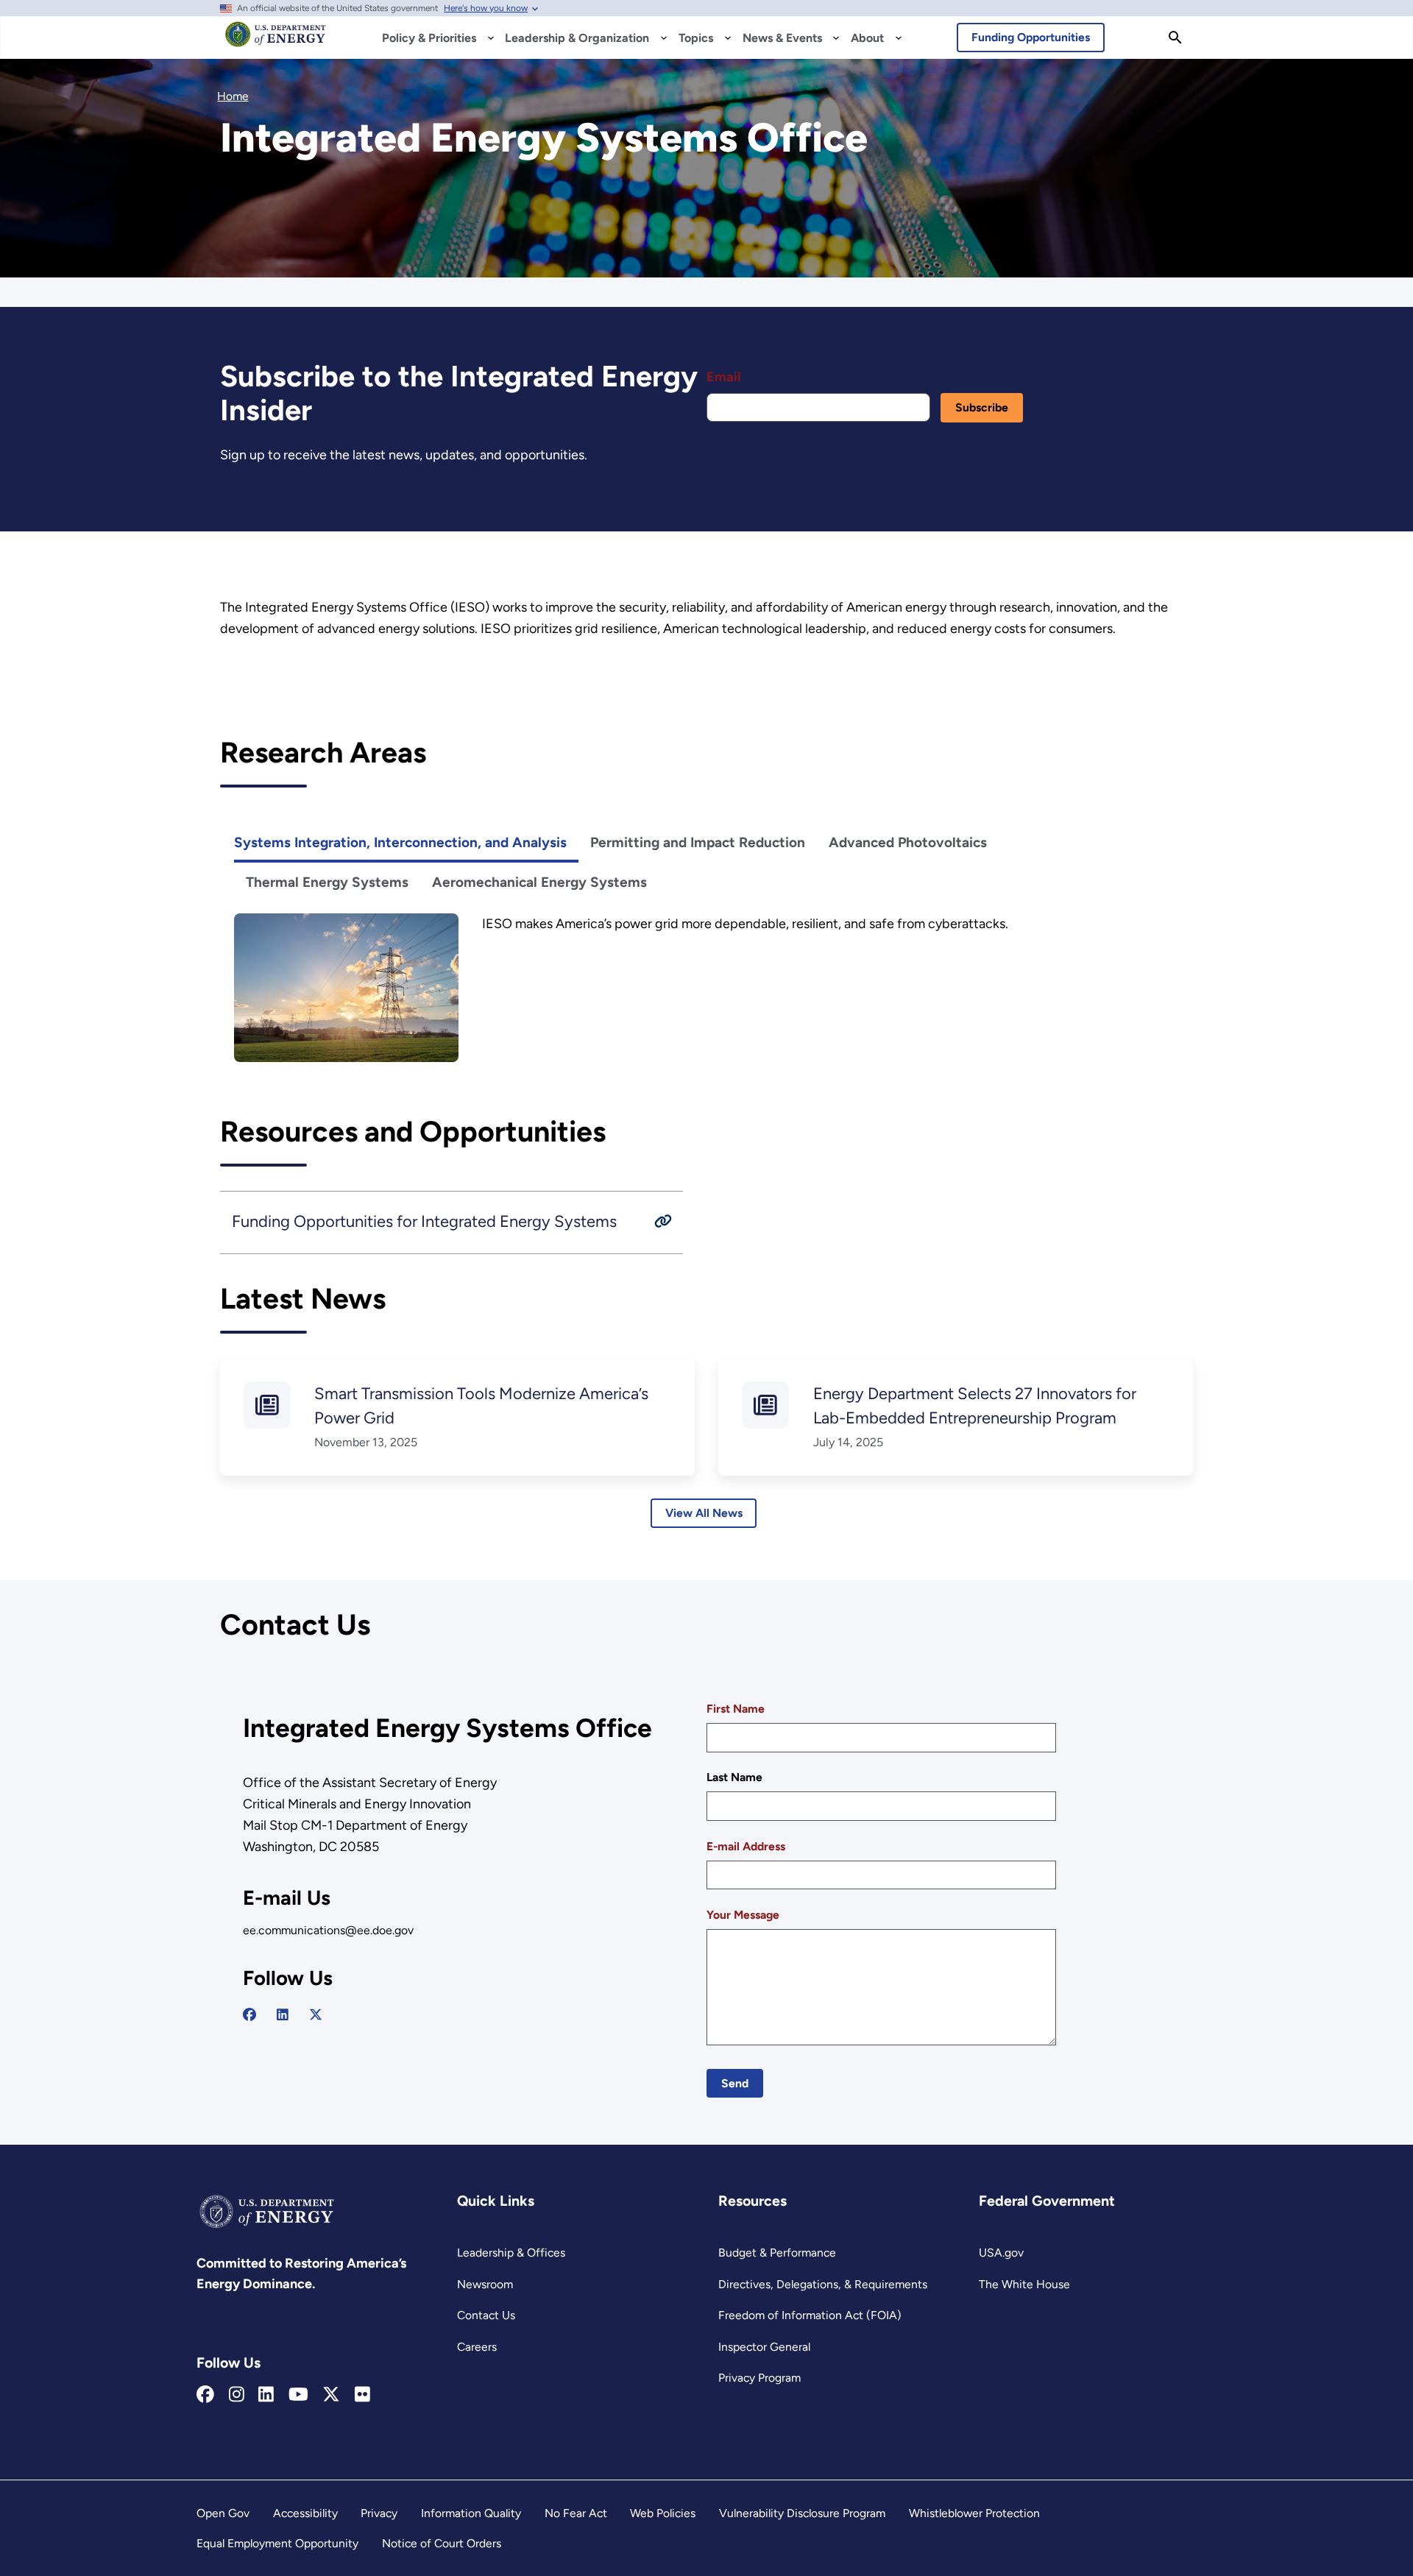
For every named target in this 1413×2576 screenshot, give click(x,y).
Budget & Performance (777, 2253)
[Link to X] (331, 2395)
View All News (704, 1513)
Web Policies (663, 2513)
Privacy (379, 2513)
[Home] (276, 41)
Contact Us (486, 2315)
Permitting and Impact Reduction (698, 842)
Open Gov (223, 2513)
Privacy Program (759, 2378)
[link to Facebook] (249, 2015)
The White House (1024, 2284)
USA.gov (1001, 2253)
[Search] (1175, 38)
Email (723, 377)
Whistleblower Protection (974, 2513)
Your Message (743, 1915)
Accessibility (305, 2513)
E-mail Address (746, 1846)
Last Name (734, 1777)
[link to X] (316, 2015)
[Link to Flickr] (362, 2395)
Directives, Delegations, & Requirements (823, 2284)
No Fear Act (576, 2513)
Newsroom (485, 2284)
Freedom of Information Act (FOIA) (810, 2315)
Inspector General (764, 2347)
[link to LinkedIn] (283, 2015)
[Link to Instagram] (237, 2395)
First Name (736, 1709)
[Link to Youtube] (298, 2395)
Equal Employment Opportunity (277, 2543)
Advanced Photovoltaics (908, 842)
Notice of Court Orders (442, 2543)
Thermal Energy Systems (327, 882)
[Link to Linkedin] (266, 2395)
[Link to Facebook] (205, 2395)
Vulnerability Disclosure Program (802, 2513)
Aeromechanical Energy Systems (539, 882)
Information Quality (471, 2513)
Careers (477, 2347)
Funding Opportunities (1031, 37)
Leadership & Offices (511, 2253)
